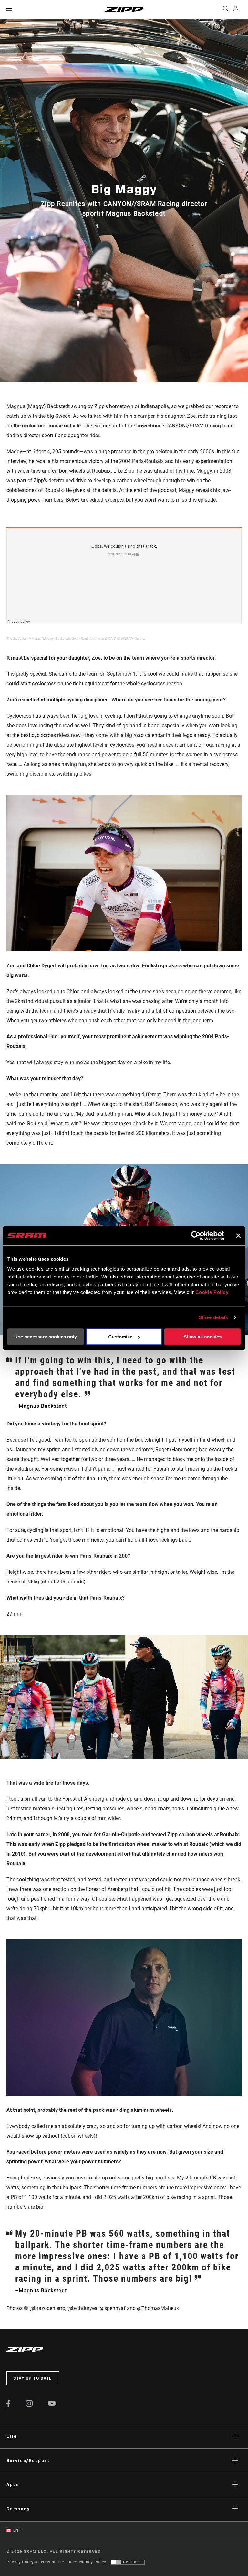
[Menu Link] (9, 10)
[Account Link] (236, 10)
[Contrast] (116, 2562)
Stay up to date (33, 2378)
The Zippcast (16, 638)
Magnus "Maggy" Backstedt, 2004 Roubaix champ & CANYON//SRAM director (87, 638)
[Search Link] (225, 10)
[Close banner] (238, 1236)
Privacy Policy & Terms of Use (35, 2562)
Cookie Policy (212, 1292)
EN (15, 2530)
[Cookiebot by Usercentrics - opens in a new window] (196, 1236)
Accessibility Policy (88, 2562)
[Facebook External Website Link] (9, 2405)
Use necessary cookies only (46, 1337)
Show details (213, 1317)
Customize (120, 1337)
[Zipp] (124, 10)
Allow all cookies (202, 1337)
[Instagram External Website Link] (29, 2405)
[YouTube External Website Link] (52, 2404)
